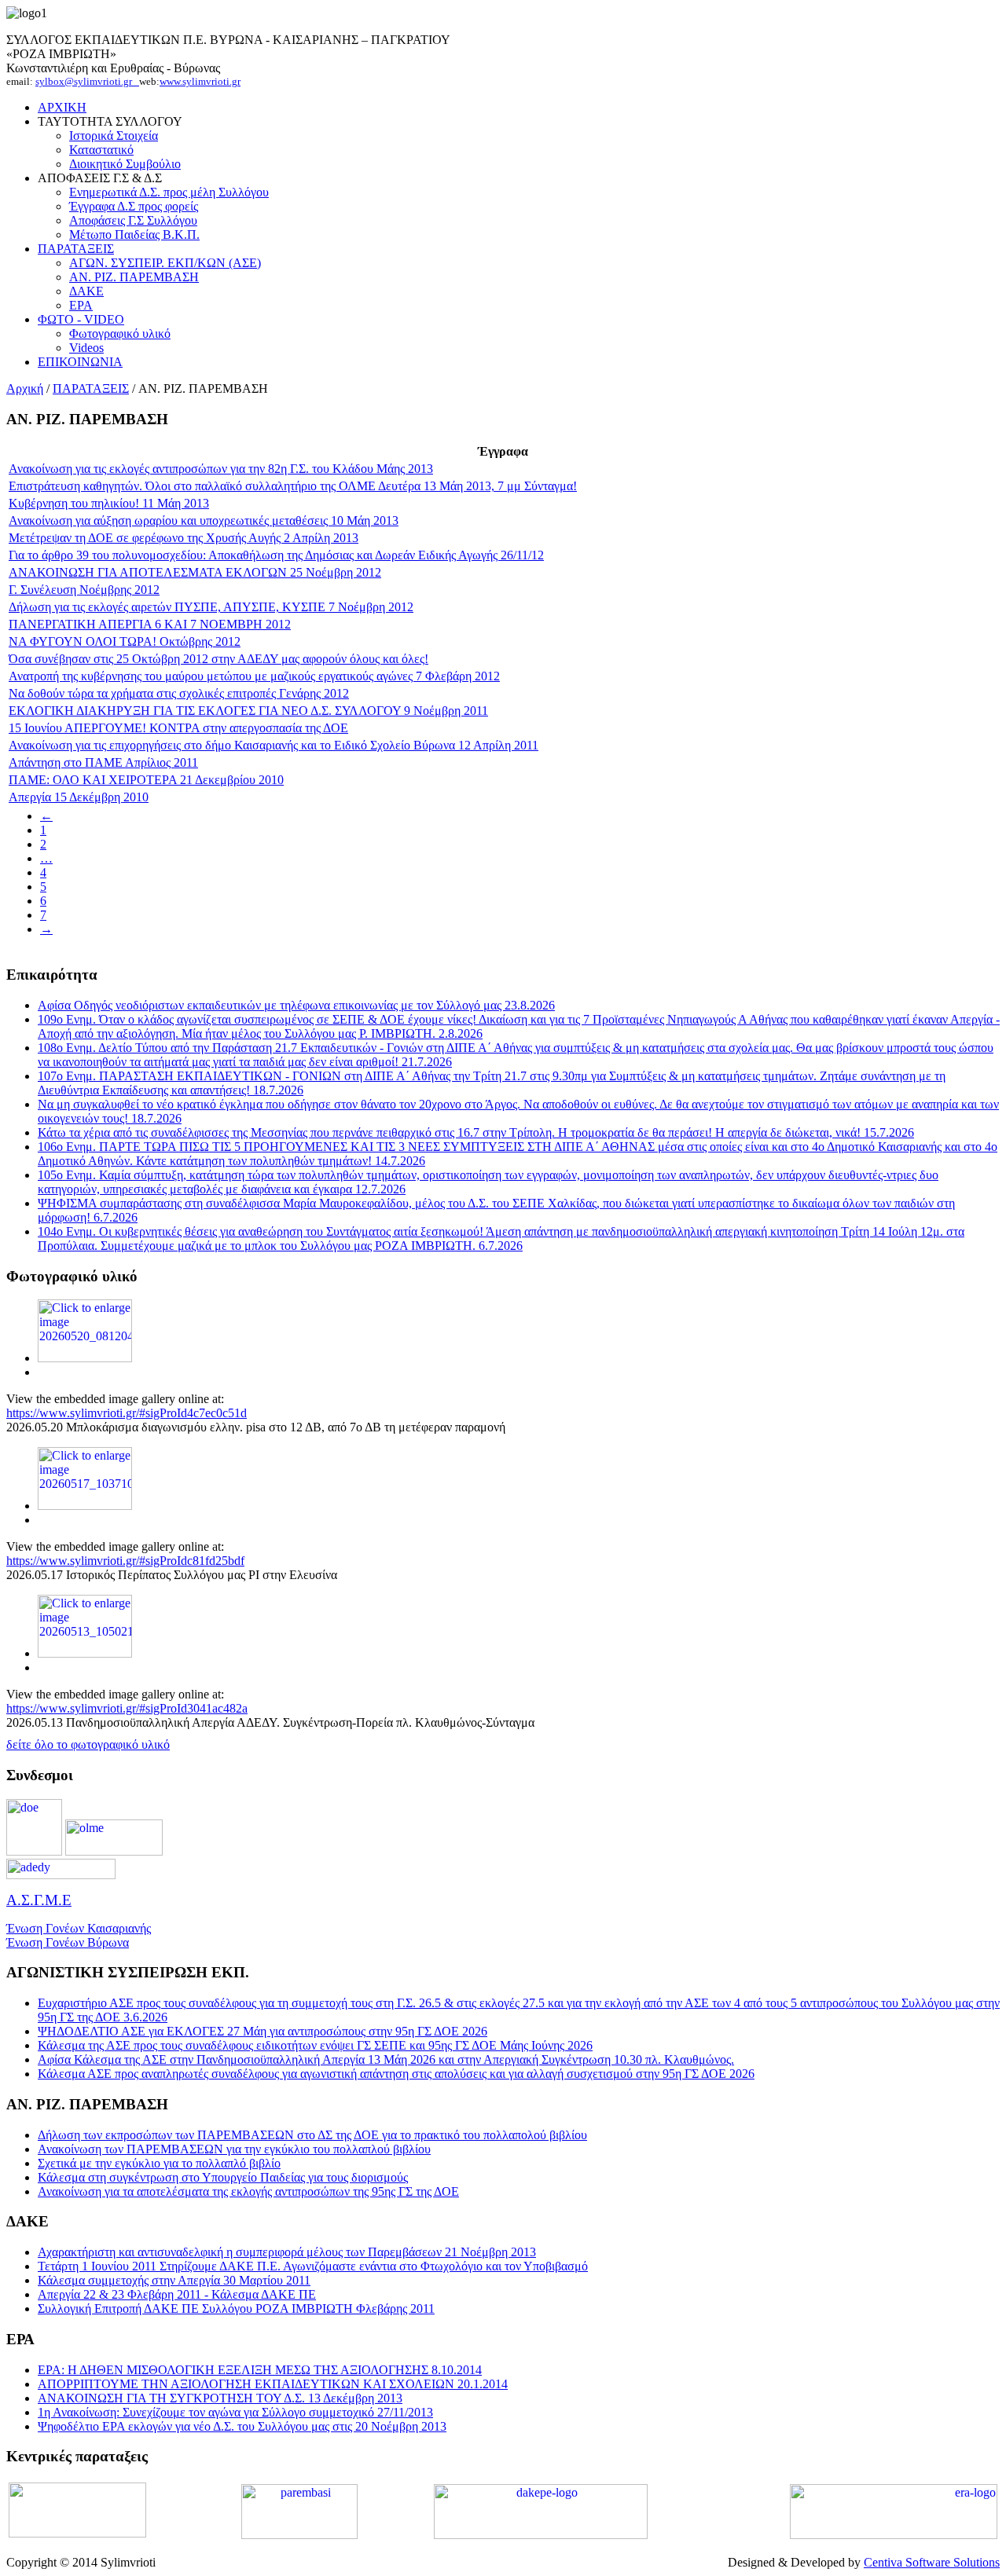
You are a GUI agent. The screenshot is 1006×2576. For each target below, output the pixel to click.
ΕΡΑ (81, 305)
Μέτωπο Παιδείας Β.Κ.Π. (134, 235)
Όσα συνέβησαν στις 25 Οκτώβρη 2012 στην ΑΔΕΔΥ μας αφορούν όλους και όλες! (218, 659)
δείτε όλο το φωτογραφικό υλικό (88, 1744)
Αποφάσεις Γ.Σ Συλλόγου (133, 220)
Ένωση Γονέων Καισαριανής (79, 1928)
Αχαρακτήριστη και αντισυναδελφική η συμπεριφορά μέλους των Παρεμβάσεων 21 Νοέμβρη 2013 (287, 2252)
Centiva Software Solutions (932, 2562)
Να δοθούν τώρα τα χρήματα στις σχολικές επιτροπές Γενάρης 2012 (179, 693)
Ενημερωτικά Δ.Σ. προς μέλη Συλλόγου (169, 192)
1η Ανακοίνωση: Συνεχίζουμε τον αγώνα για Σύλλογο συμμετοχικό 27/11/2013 (235, 2412)
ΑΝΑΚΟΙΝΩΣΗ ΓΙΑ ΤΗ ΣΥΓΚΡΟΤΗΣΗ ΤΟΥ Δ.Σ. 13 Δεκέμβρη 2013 (220, 2398)
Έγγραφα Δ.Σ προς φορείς (134, 206)
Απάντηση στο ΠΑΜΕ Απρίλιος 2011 (103, 762)
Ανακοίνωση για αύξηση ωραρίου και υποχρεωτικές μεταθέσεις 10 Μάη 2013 (204, 520)
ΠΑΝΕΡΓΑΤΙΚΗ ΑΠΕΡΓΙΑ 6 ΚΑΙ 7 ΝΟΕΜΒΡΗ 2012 (150, 624)
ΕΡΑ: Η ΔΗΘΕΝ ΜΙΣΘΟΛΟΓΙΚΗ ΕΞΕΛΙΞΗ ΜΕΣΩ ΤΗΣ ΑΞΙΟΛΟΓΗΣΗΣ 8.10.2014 (260, 2370)
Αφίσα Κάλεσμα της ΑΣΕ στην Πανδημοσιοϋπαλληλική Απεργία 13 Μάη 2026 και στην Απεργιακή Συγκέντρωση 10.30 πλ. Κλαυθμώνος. (386, 2059)
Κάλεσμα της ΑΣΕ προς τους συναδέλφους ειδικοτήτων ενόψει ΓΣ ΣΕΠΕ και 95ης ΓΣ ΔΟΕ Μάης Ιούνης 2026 (315, 2045)
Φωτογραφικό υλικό (120, 333)
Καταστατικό (101, 150)
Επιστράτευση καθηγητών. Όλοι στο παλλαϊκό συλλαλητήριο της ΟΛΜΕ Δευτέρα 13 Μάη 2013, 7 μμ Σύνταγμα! (293, 486)
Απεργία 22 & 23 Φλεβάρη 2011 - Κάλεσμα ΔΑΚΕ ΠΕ (177, 2294)
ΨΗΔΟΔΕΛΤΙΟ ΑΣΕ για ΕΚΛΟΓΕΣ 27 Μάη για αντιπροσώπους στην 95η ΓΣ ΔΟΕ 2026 (263, 2031)
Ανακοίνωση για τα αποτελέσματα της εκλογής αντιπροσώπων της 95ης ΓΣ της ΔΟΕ (248, 2191)
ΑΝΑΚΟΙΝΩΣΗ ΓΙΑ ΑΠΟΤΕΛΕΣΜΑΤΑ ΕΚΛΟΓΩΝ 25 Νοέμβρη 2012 (195, 572)
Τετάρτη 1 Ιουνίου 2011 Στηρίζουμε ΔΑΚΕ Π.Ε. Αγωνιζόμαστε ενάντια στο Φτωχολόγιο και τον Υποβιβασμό (313, 2266)
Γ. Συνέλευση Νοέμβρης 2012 (84, 590)
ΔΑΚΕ (86, 291)
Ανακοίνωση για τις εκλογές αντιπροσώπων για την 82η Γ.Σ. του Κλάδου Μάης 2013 (221, 469)
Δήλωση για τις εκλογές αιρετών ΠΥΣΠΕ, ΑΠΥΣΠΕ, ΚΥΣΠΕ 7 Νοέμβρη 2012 (211, 607)
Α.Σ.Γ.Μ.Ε (39, 1900)
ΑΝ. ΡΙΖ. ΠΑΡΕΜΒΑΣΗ (134, 277)
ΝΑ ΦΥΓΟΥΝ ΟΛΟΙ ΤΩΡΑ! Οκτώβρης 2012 (125, 641)
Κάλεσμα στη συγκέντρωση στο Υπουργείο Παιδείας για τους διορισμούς (223, 2177)
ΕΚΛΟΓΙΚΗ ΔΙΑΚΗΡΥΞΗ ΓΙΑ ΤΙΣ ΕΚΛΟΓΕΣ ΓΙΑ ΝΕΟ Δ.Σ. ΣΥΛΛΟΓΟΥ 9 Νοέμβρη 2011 (248, 711)
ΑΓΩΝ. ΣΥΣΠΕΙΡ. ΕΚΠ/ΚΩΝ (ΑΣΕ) (165, 263)
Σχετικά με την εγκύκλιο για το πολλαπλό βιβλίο (159, 2163)
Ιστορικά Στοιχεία (114, 136)
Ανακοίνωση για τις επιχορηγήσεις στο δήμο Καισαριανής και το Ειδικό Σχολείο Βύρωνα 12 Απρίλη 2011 (274, 745)
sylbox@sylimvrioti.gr (87, 81)
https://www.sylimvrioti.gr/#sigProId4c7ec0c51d (127, 1413)
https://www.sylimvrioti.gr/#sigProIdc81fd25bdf (125, 1561)
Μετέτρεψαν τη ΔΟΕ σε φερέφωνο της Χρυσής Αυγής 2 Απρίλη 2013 (184, 538)
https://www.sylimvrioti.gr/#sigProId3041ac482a (127, 1708)
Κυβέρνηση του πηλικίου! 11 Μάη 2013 (109, 503)
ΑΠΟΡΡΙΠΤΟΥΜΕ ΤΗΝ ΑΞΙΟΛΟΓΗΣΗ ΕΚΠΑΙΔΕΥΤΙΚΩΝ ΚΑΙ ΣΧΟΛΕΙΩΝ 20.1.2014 (273, 2384)
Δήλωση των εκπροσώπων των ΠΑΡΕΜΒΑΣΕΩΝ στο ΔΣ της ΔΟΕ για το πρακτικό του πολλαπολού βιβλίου (312, 2135)
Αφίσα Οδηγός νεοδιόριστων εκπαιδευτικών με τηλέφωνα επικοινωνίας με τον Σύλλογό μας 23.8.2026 (296, 1005)
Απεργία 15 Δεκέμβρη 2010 (79, 797)
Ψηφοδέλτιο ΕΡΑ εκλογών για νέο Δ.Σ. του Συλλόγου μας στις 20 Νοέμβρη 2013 (242, 2426)
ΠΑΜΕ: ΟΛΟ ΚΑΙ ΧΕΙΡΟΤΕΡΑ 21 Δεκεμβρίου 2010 (146, 780)
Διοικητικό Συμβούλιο (125, 164)
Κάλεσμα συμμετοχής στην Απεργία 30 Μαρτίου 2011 (174, 2280)
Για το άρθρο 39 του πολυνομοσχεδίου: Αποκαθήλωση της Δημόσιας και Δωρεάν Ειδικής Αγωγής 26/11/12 (276, 555)
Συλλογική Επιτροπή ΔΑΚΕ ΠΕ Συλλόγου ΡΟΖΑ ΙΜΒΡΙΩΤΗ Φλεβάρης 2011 (236, 2309)
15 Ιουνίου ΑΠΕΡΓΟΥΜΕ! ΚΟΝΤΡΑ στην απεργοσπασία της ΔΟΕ (178, 728)
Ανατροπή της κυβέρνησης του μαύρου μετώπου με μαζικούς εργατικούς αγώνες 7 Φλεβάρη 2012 (254, 676)
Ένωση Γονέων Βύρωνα (68, 1942)
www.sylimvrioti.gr (200, 81)
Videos (86, 348)
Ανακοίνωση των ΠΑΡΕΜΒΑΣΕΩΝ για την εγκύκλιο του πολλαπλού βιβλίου (234, 2149)
